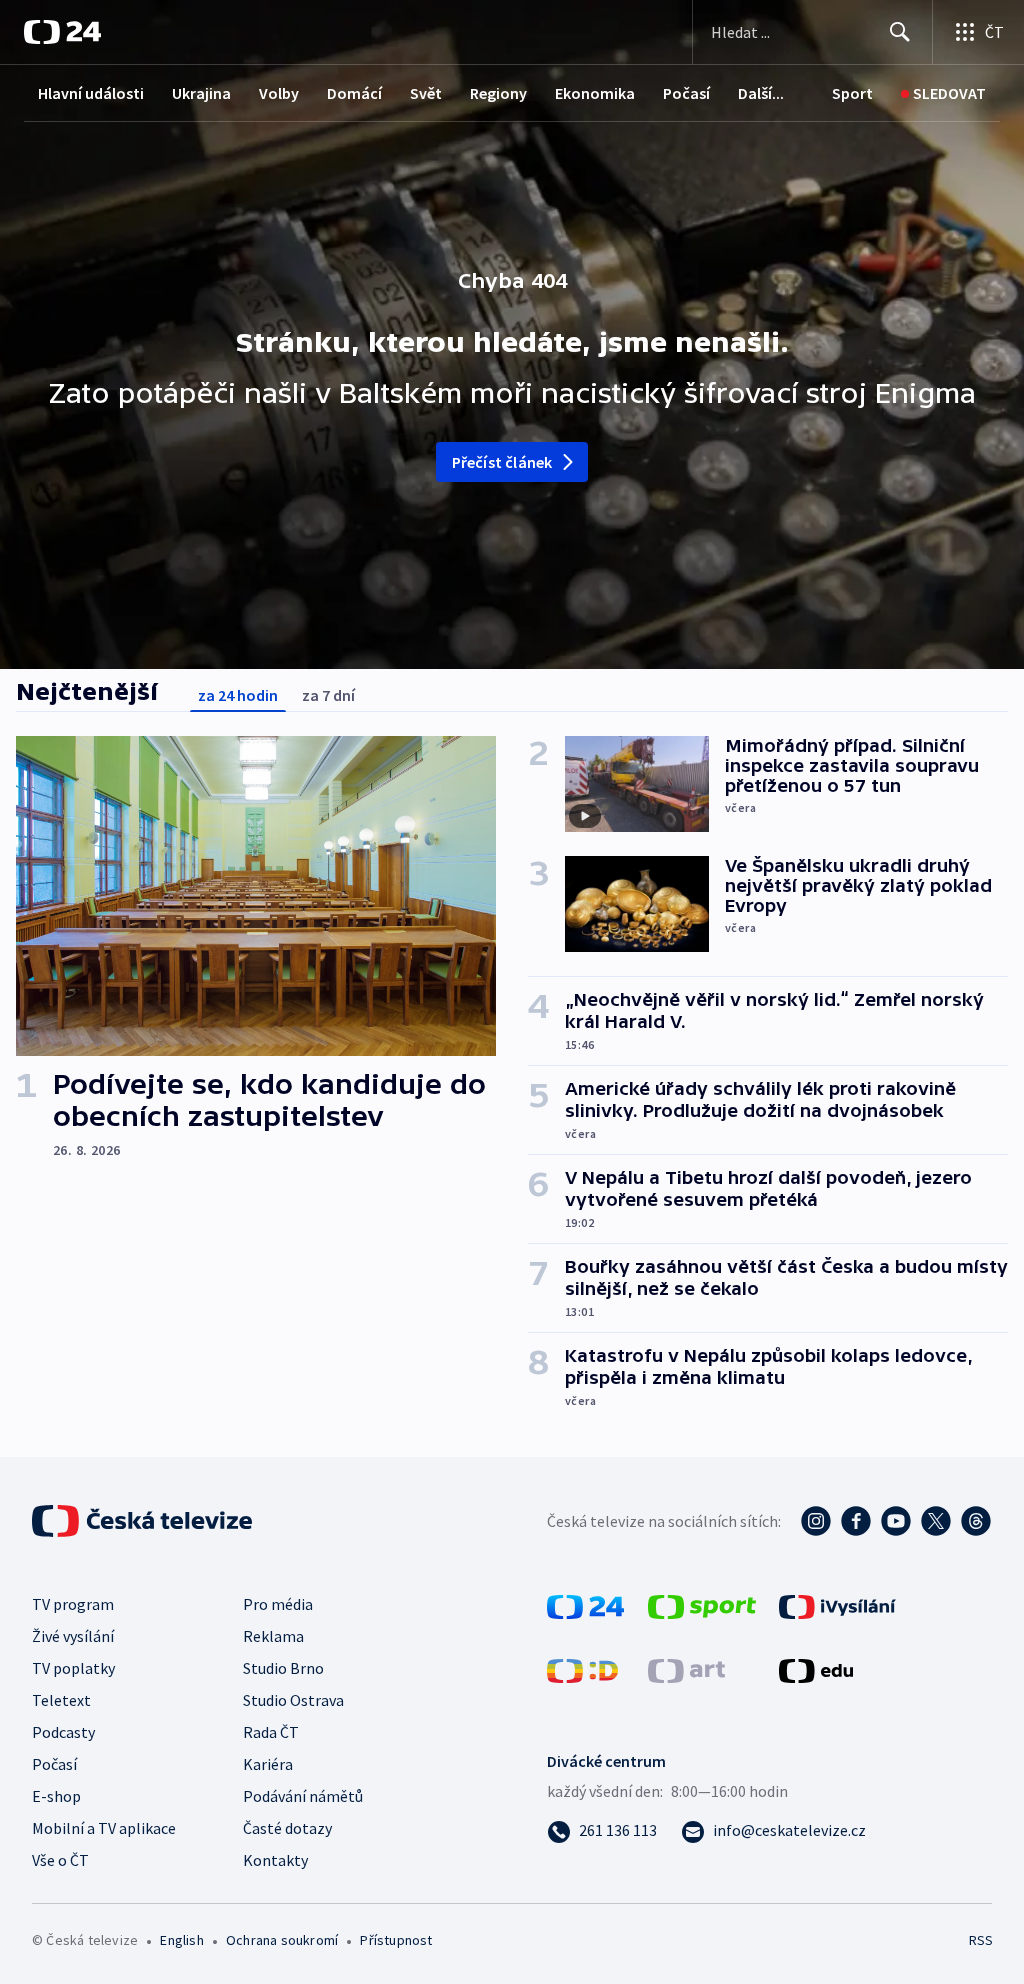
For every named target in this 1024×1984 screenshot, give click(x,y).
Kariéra (268, 1764)
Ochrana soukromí (282, 1940)
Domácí (354, 93)
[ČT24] (62, 32)
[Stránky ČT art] (686, 1669)
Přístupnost (396, 1940)
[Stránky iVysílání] (837, 1605)
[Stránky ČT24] (585, 1605)
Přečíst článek (502, 462)
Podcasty (63, 1732)
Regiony (498, 93)
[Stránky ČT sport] (702, 1605)
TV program (73, 1604)
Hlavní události (91, 93)
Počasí (686, 93)
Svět (426, 93)
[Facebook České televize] (856, 1521)
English (181, 1940)
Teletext (61, 1700)
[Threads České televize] (976, 1521)
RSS (980, 1940)
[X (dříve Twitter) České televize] (936, 1521)
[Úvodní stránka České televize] (144, 1521)
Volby (279, 93)
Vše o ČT (60, 1860)
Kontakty (275, 1860)
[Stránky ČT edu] (816, 1669)
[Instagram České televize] (816, 1521)
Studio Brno (283, 1668)
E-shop (56, 1796)
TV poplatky (73, 1668)
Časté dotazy (287, 1828)
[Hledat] (900, 32)
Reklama (273, 1636)
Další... (761, 93)
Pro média (278, 1604)
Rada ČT (271, 1732)
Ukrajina (201, 93)
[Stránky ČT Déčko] (582, 1669)
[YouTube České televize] (896, 1521)
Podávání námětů (303, 1796)
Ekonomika (595, 93)
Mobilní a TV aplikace (104, 1828)
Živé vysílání (73, 1636)
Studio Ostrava (293, 1700)
